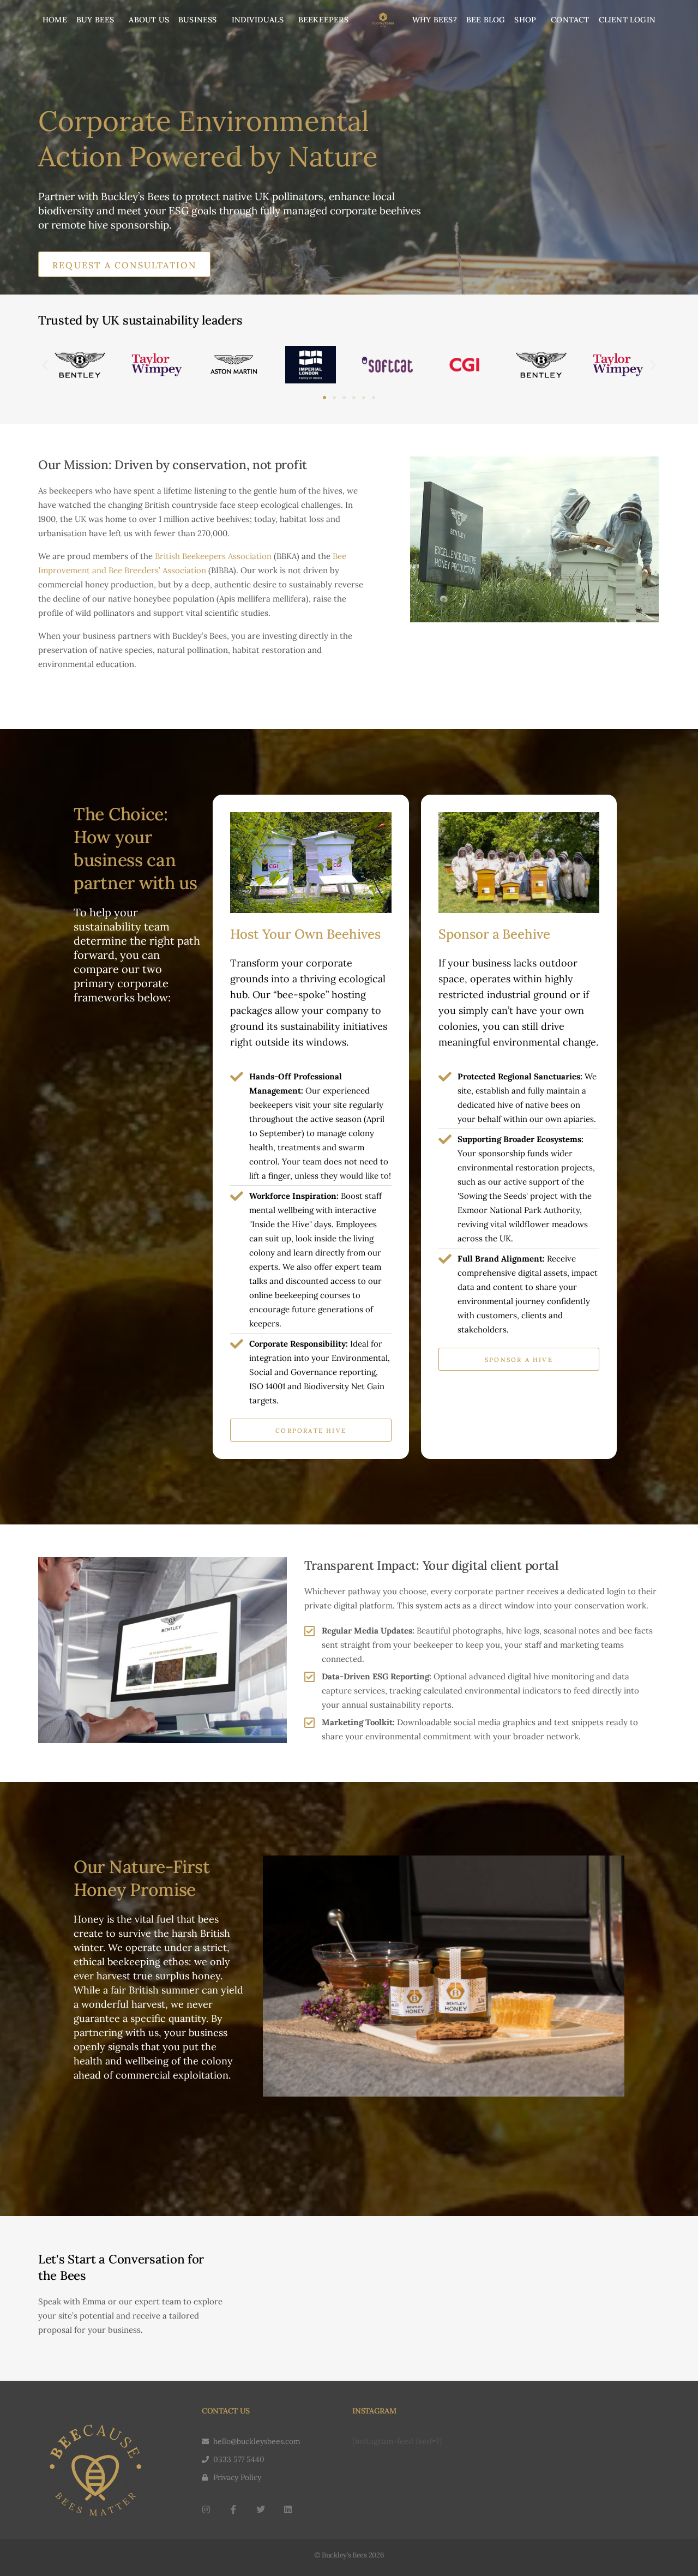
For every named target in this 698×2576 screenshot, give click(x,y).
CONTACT (570, 20)
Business (198, 20)
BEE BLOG (486, 20)
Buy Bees (95, 20)
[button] (45, 365)
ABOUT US (149, 20)
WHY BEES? (435, 20)
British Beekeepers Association (213, 556)
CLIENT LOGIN (627, 20)
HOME (55, 20)
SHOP (525, 20)
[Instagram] (206, 2509)
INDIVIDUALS (258, 20)
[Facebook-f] (233, 2509)
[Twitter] (261, 2509)
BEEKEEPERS (323, 20)
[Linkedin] (288, 2509)
